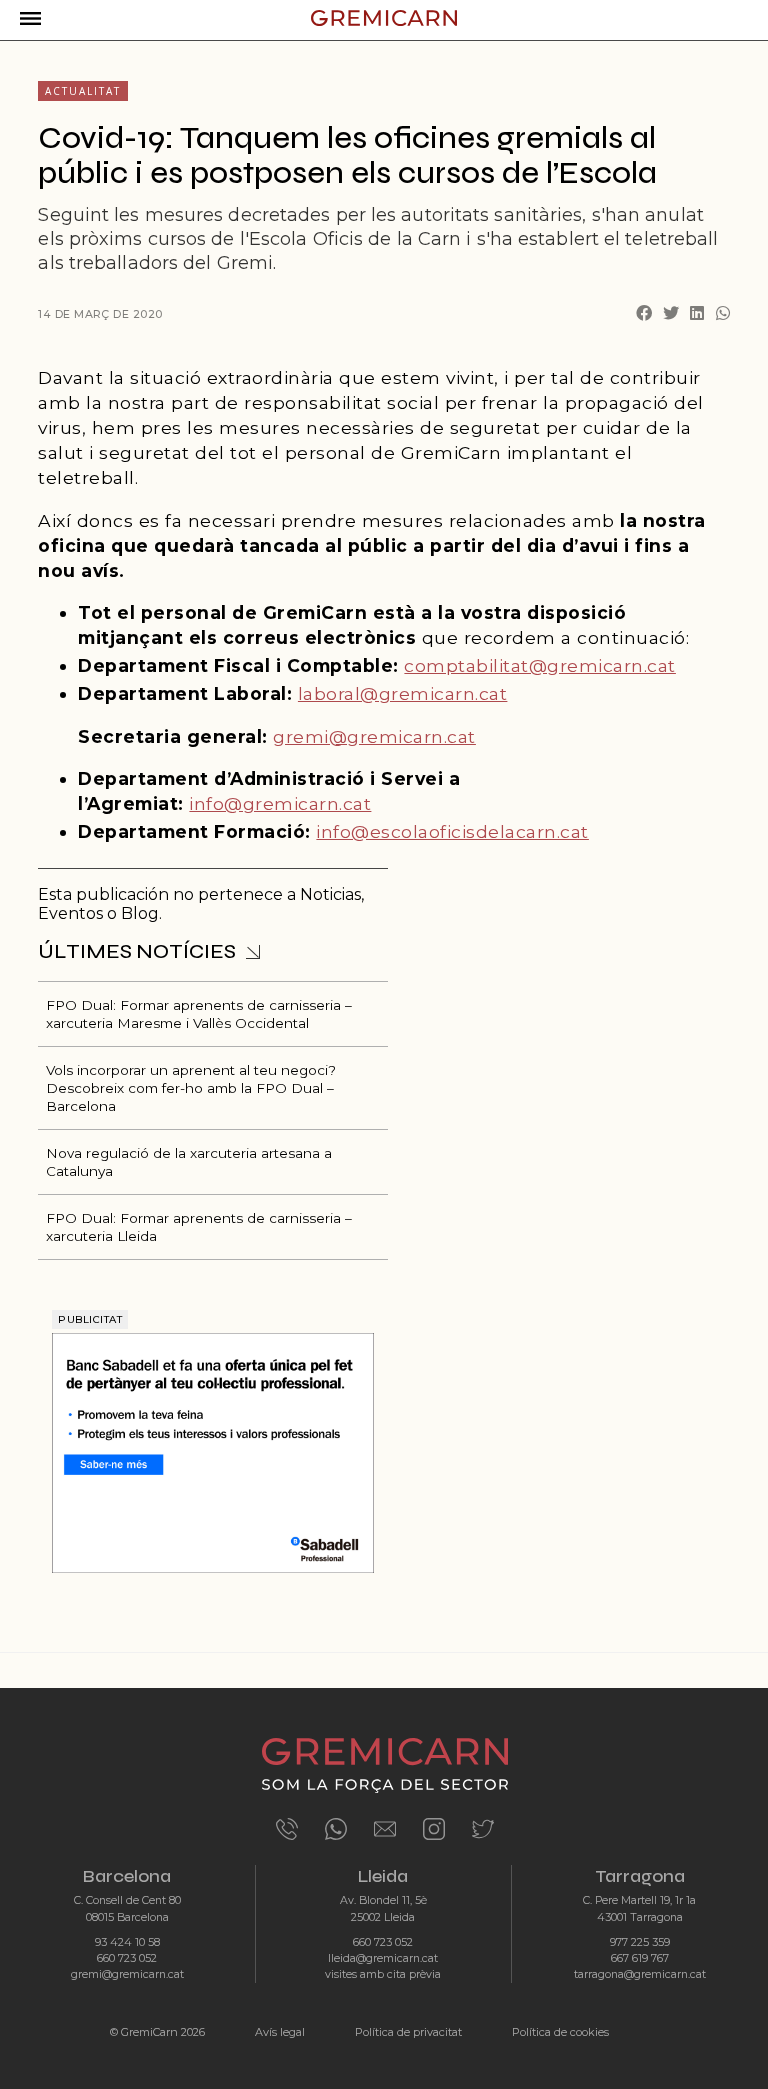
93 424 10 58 (127, 1942)
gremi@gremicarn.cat (374, 736)
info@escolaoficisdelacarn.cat (452, 831)
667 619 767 (640, 1958)
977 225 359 (640, 1942)
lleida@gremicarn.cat (383, 1958)
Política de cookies (560, 2032)
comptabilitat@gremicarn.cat (540, 665)
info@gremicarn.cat (280, 803)
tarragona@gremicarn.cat (640, 1974)
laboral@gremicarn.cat (403, 693)
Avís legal (280, 2032)
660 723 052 (127, 1958)
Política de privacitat (408, 2032)
